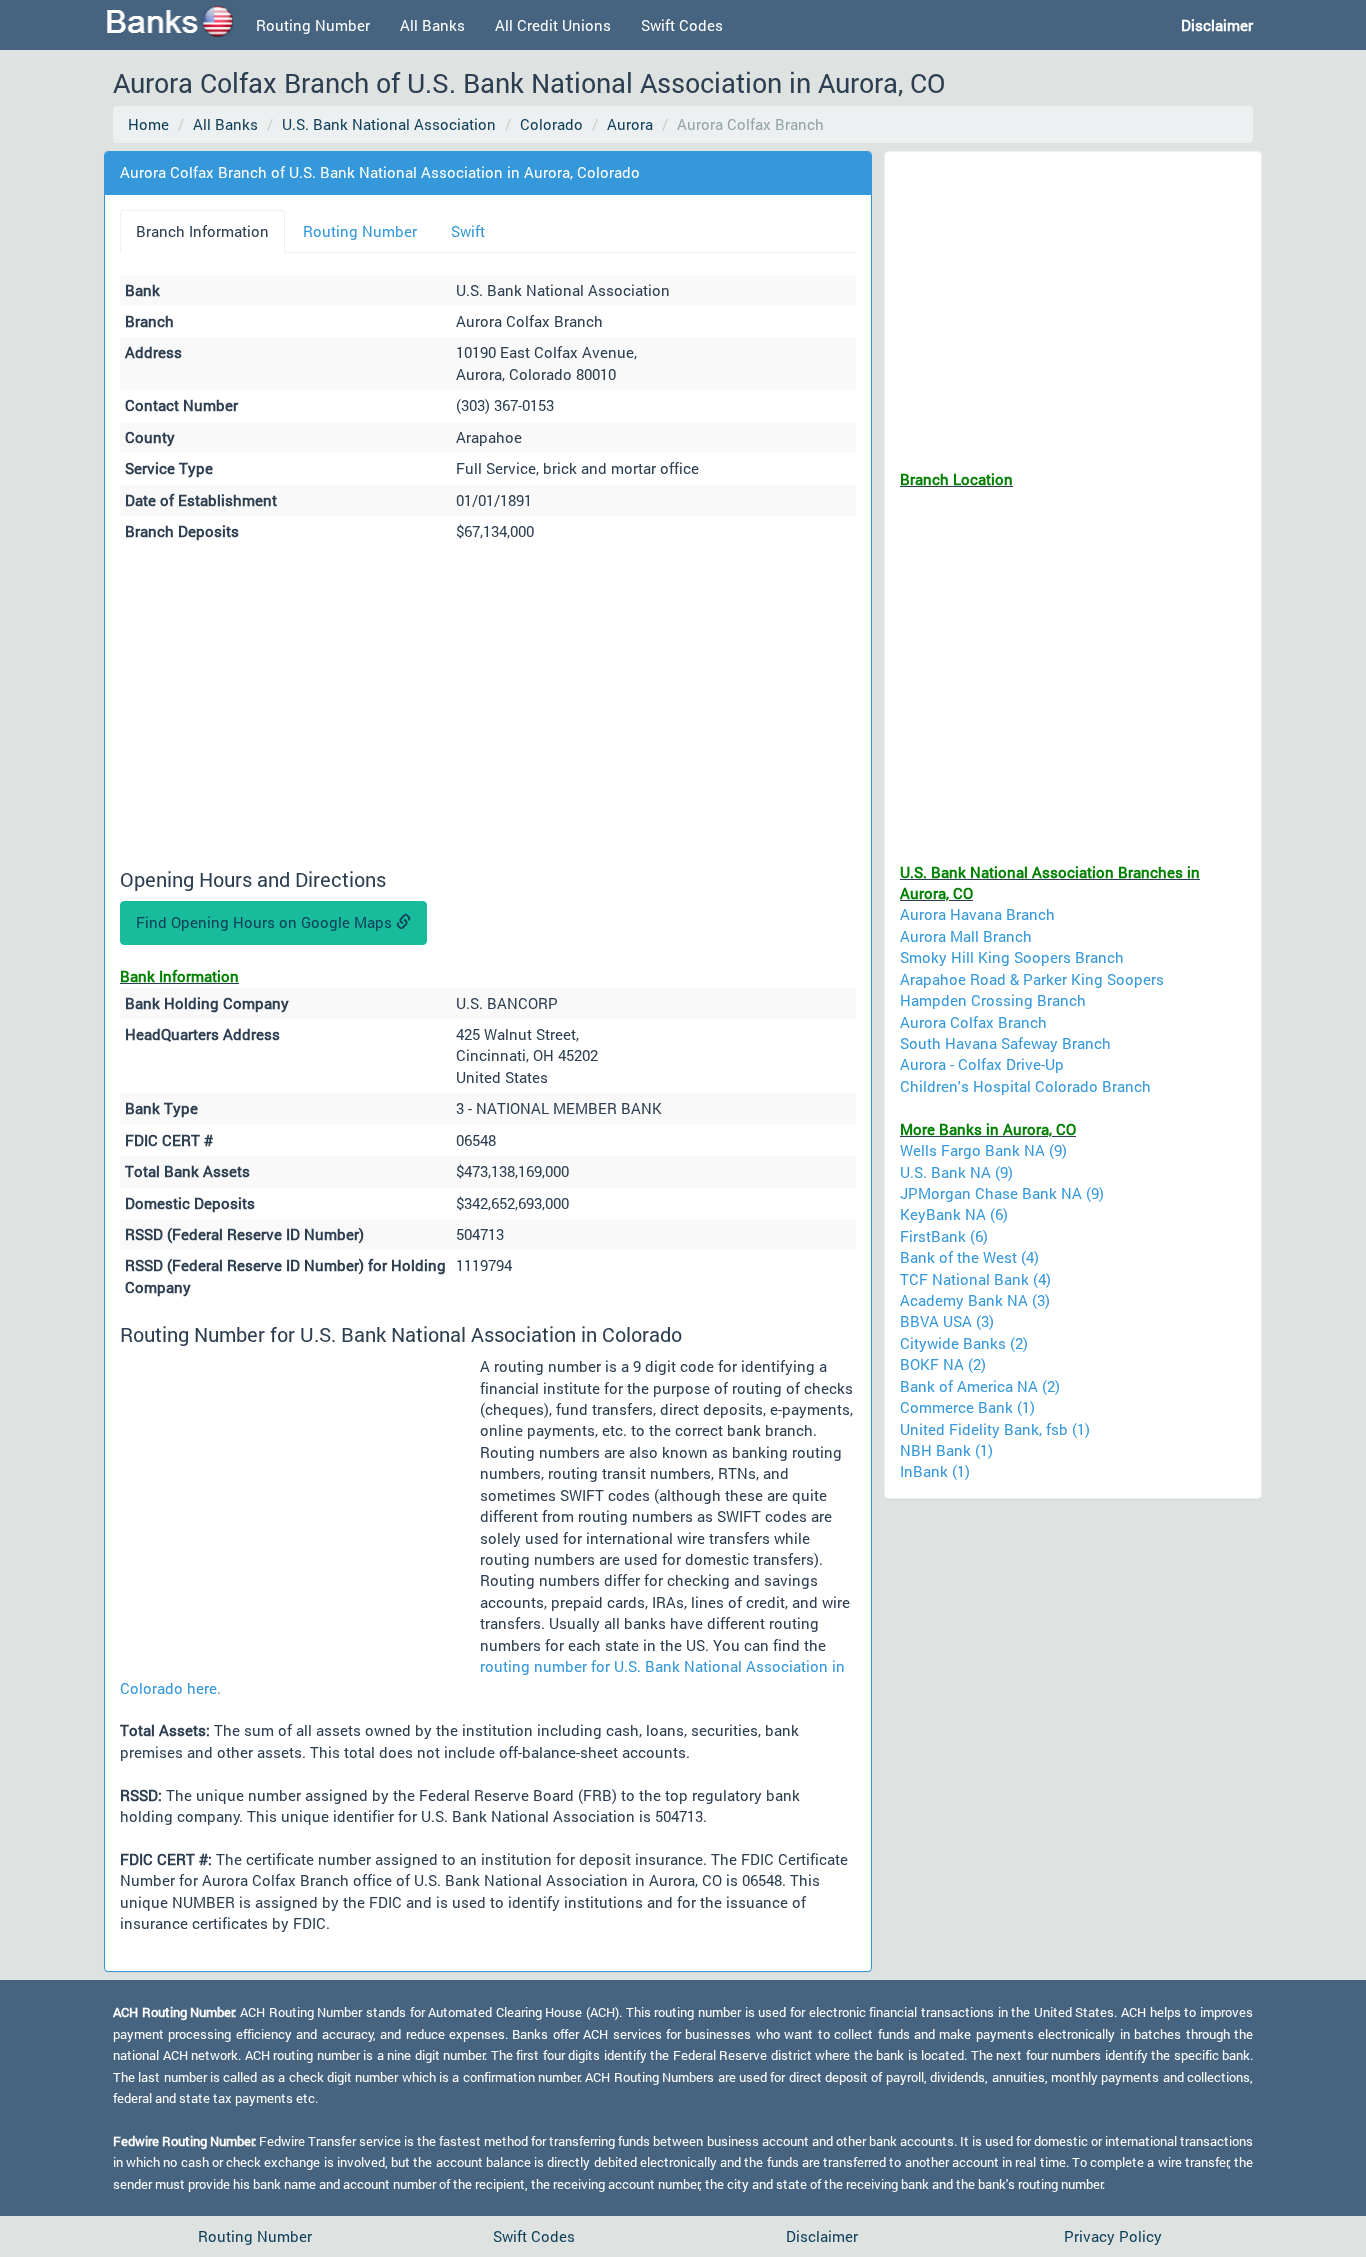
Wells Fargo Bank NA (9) (983, 1150)
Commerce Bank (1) (967, 1407)
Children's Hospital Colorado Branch (1025, 1086)
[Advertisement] (488, 708)
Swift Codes (682, 25)
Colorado (551, 124)
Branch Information (202, 231)
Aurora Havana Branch (977, 914)
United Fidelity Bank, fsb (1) (995, 1429)
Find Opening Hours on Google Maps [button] (266, 922)
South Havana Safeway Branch (1005, 1043)
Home (148, 124)
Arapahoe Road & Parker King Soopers (1032, 979)
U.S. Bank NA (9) (956, 1172)
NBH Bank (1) (946, 1450)
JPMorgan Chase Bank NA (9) (1002, 1193)
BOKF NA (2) (943, 1364)
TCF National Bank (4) (975, 1279)
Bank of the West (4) (969, 1257)
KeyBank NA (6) (954, 1214)
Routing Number (313, 25)
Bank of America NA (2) (980, 1386)
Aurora (630, 124)
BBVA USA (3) (947, 1321)
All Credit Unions (553, 25)
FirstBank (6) (944, 1236)
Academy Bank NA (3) (975, 1300)
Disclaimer (822, 2236)
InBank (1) (935, 1471)
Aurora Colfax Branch (973, 1022)
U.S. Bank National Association (389, 124)
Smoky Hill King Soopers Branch (1012, 957)
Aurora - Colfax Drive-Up (982, 1064)
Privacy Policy (1113, 2236)
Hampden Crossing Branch (993, 1000)
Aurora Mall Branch (966, 936)
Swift (468, 231)
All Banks (432, 25)
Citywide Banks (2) (964, 1343)
